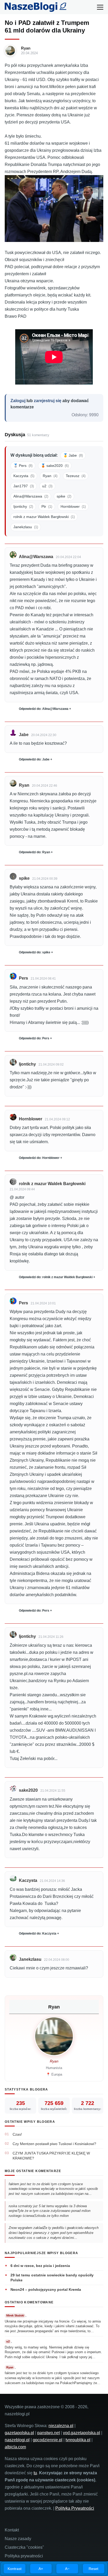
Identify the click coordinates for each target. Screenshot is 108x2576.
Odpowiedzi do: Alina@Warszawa (44, 709)
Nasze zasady (18, 2539)
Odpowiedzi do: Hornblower (39, 1158)
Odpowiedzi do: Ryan (34, 852)
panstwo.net (48, 2433)
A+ (41, 2569)
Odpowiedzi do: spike (35, 952)
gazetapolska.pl (19, 2433)
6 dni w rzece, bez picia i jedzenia (40, 2266)
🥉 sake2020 (55, 466)
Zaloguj (18, 401)
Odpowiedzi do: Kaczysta (38, 1934)
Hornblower (73, 506)
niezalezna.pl (61, 2426)
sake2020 (28, 1790)
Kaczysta (24, 476)
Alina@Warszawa (31, 496)
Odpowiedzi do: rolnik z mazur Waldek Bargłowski (56, 1277)
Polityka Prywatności (75, 2508)
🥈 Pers (23, 466)
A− (67, 2569)
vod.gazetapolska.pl (82, 2433)
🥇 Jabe (73, 455)
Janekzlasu (26, 527)
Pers (23, 978)
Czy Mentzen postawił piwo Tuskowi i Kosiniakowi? (54, 2144)
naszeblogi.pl (17, 2440)
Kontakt (12, 2530)
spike (64, 496)
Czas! (17, 2134)
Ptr (47, 506)
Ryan (26, 48)
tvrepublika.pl (78, 2440)
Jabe (24, 735)
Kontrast (15, 2569)
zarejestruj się (48, 401)
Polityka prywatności (24, 2556)
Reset (93, 2569)
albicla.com (15, 2447)
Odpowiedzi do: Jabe (34, 759)
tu (35, 2473)
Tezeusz (76, 476)
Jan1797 (24, 486)
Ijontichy (23, 506)
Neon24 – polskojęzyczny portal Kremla (46, 2289)
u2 (47, 486)
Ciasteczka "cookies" (24, 2547)
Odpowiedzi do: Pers (34, 1038)
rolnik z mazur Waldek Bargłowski (44, 517)
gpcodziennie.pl (48, 2440)
